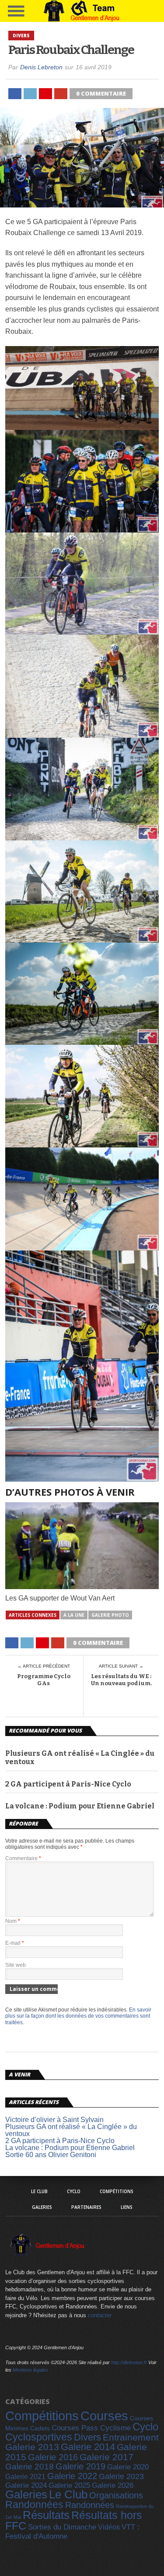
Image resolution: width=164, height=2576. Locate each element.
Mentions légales (30, 2370)
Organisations (116, 2495)
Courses (104, 2416)
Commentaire (23, 1858)
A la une (74, 1615)
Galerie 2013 (32, 2447)
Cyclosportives (39, 2437)
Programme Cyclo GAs (44, 1680)
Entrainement (131, 2437)
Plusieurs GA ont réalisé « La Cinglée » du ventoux (80, 1758)
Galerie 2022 (72, 2476)
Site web (16, 1965)
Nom (13, 1921)
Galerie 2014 (88, 2447)
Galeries (42, 2207)
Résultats (46, 2515)
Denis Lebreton (41, 67)
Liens (127, 2207)
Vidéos (109, 2527)
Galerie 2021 (25, 2476)
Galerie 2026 (113, 2485)
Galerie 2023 (121, 2476)
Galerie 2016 (53, 2457)
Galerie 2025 (69, 2485)
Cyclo (74, 2191)
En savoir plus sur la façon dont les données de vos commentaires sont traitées (78, 2016)
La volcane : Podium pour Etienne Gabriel (80, 1806)
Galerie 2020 (128, 2467)
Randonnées (34, 2505)
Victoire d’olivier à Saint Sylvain (54, 2120)
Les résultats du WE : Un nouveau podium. (121, 1680)
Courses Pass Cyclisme (91, 2428)
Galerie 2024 (26, 2485)
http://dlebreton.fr (129, 2362)
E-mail (15, 1943)
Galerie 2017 (106, 2457)
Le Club (39, 2191)
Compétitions (117, 2191)
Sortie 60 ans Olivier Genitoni (51, 2155)
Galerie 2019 (80, 2466)
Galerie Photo (110, 1615)
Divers (87, 2437)
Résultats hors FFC (74, 2521)
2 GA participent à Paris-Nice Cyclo (68, 1784)
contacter (100, 2315)
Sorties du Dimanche (62, 2527)
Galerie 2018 (30, 2467)
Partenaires (86, 2207)
